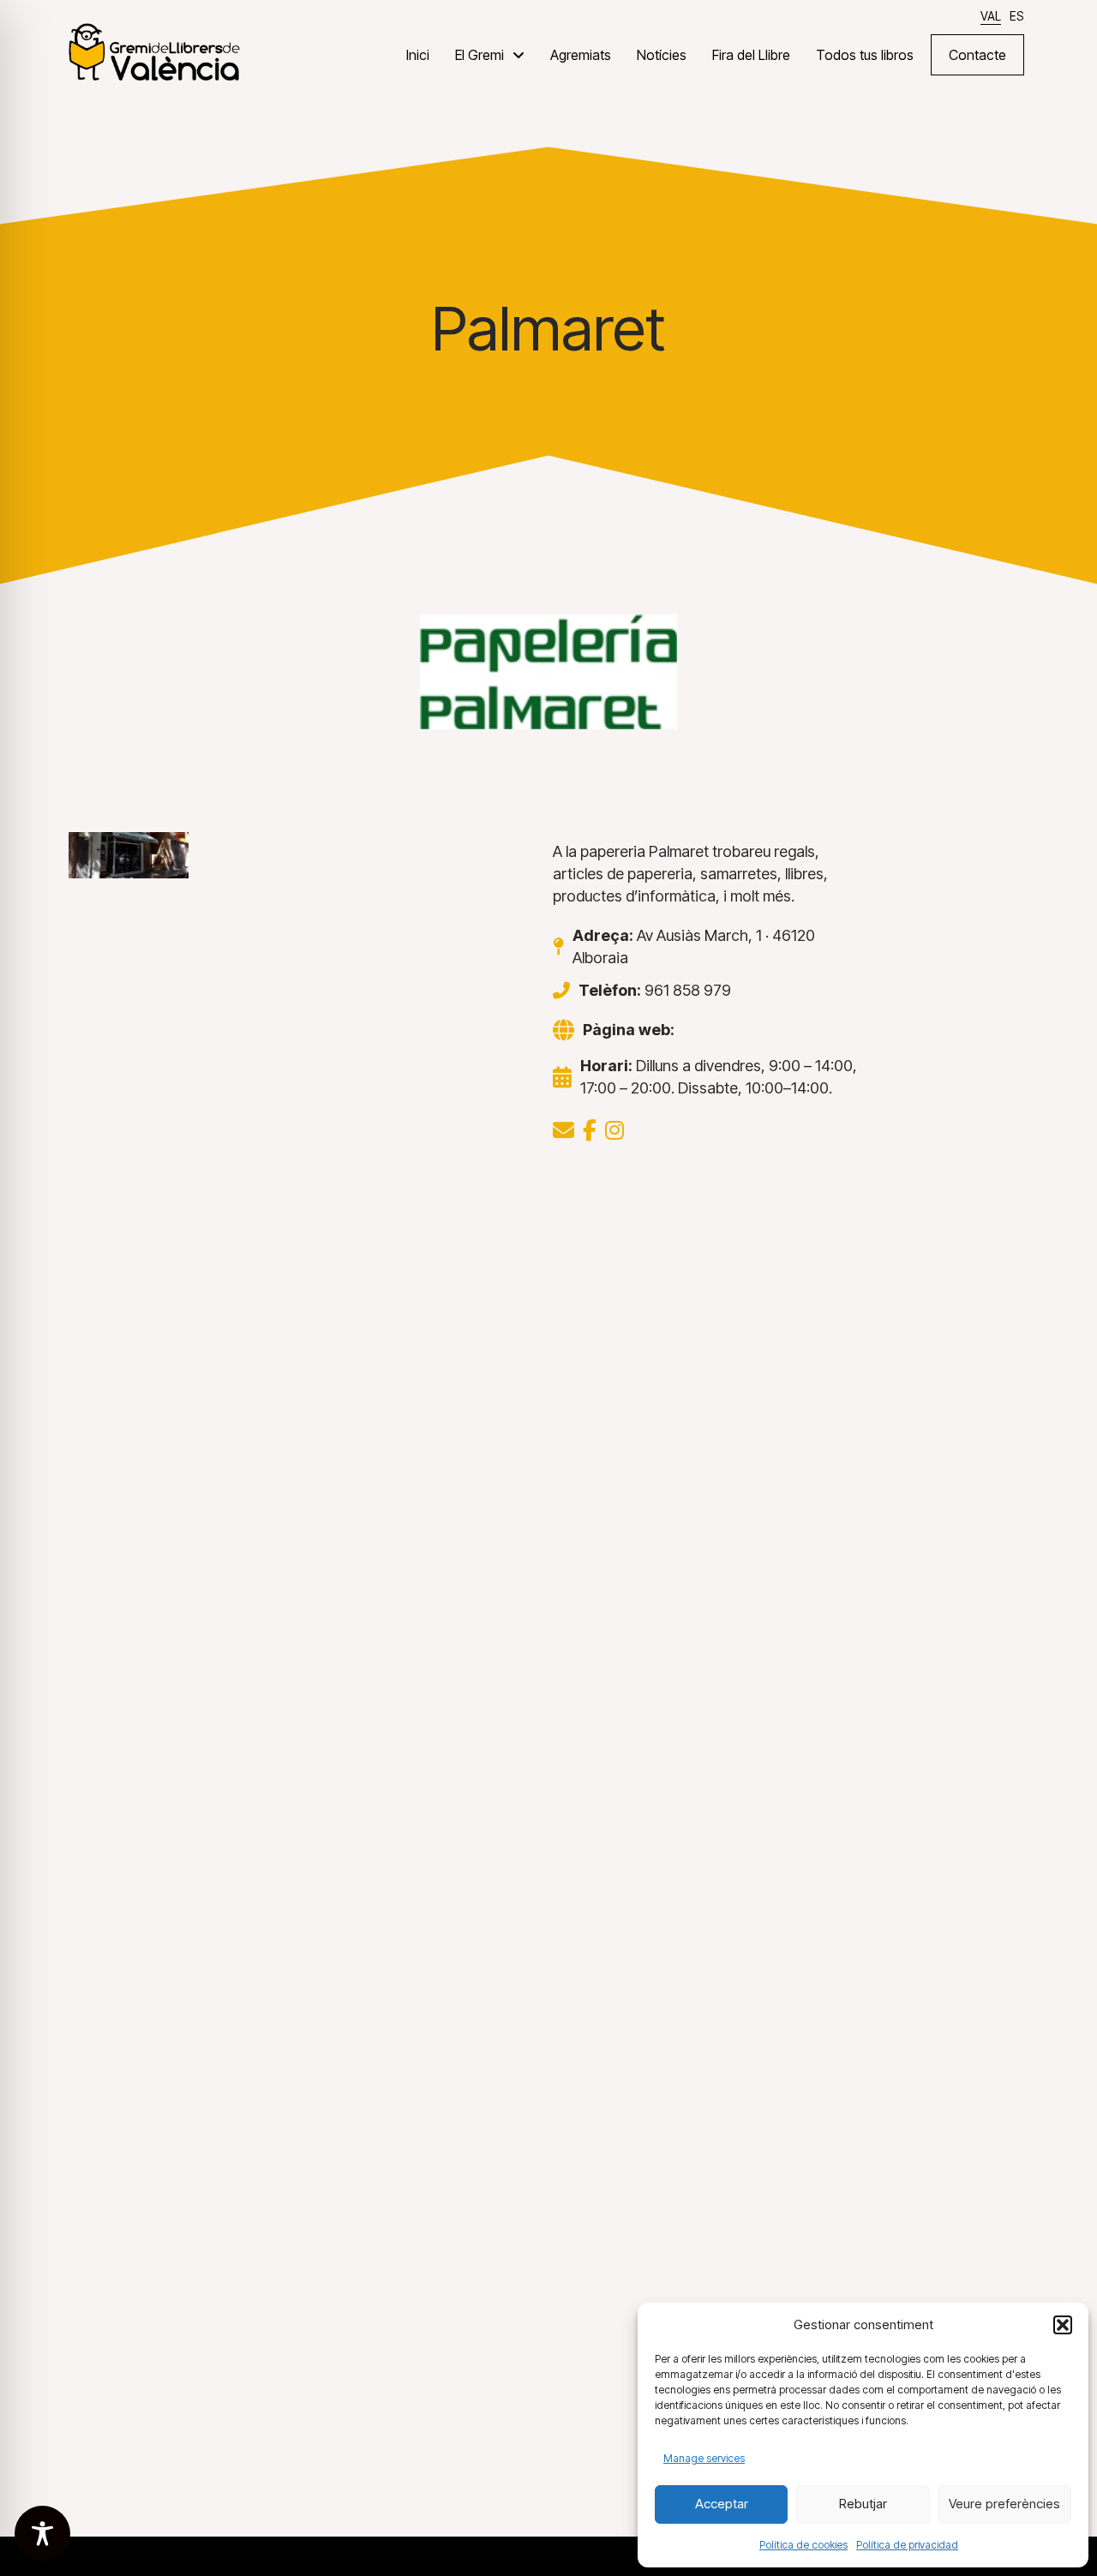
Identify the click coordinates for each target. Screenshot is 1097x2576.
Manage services (704, 2458)
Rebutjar (863, 2504)
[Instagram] (614, 1130)
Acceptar (722, 2504)
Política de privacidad (907, 2545)
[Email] (563, 1130)
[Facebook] (590, 1130)
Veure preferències (1004, 2504)
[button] (1063, 2325)
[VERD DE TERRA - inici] (154, 51)
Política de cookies (803, 2545)
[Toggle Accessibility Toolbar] (42, 2534)
